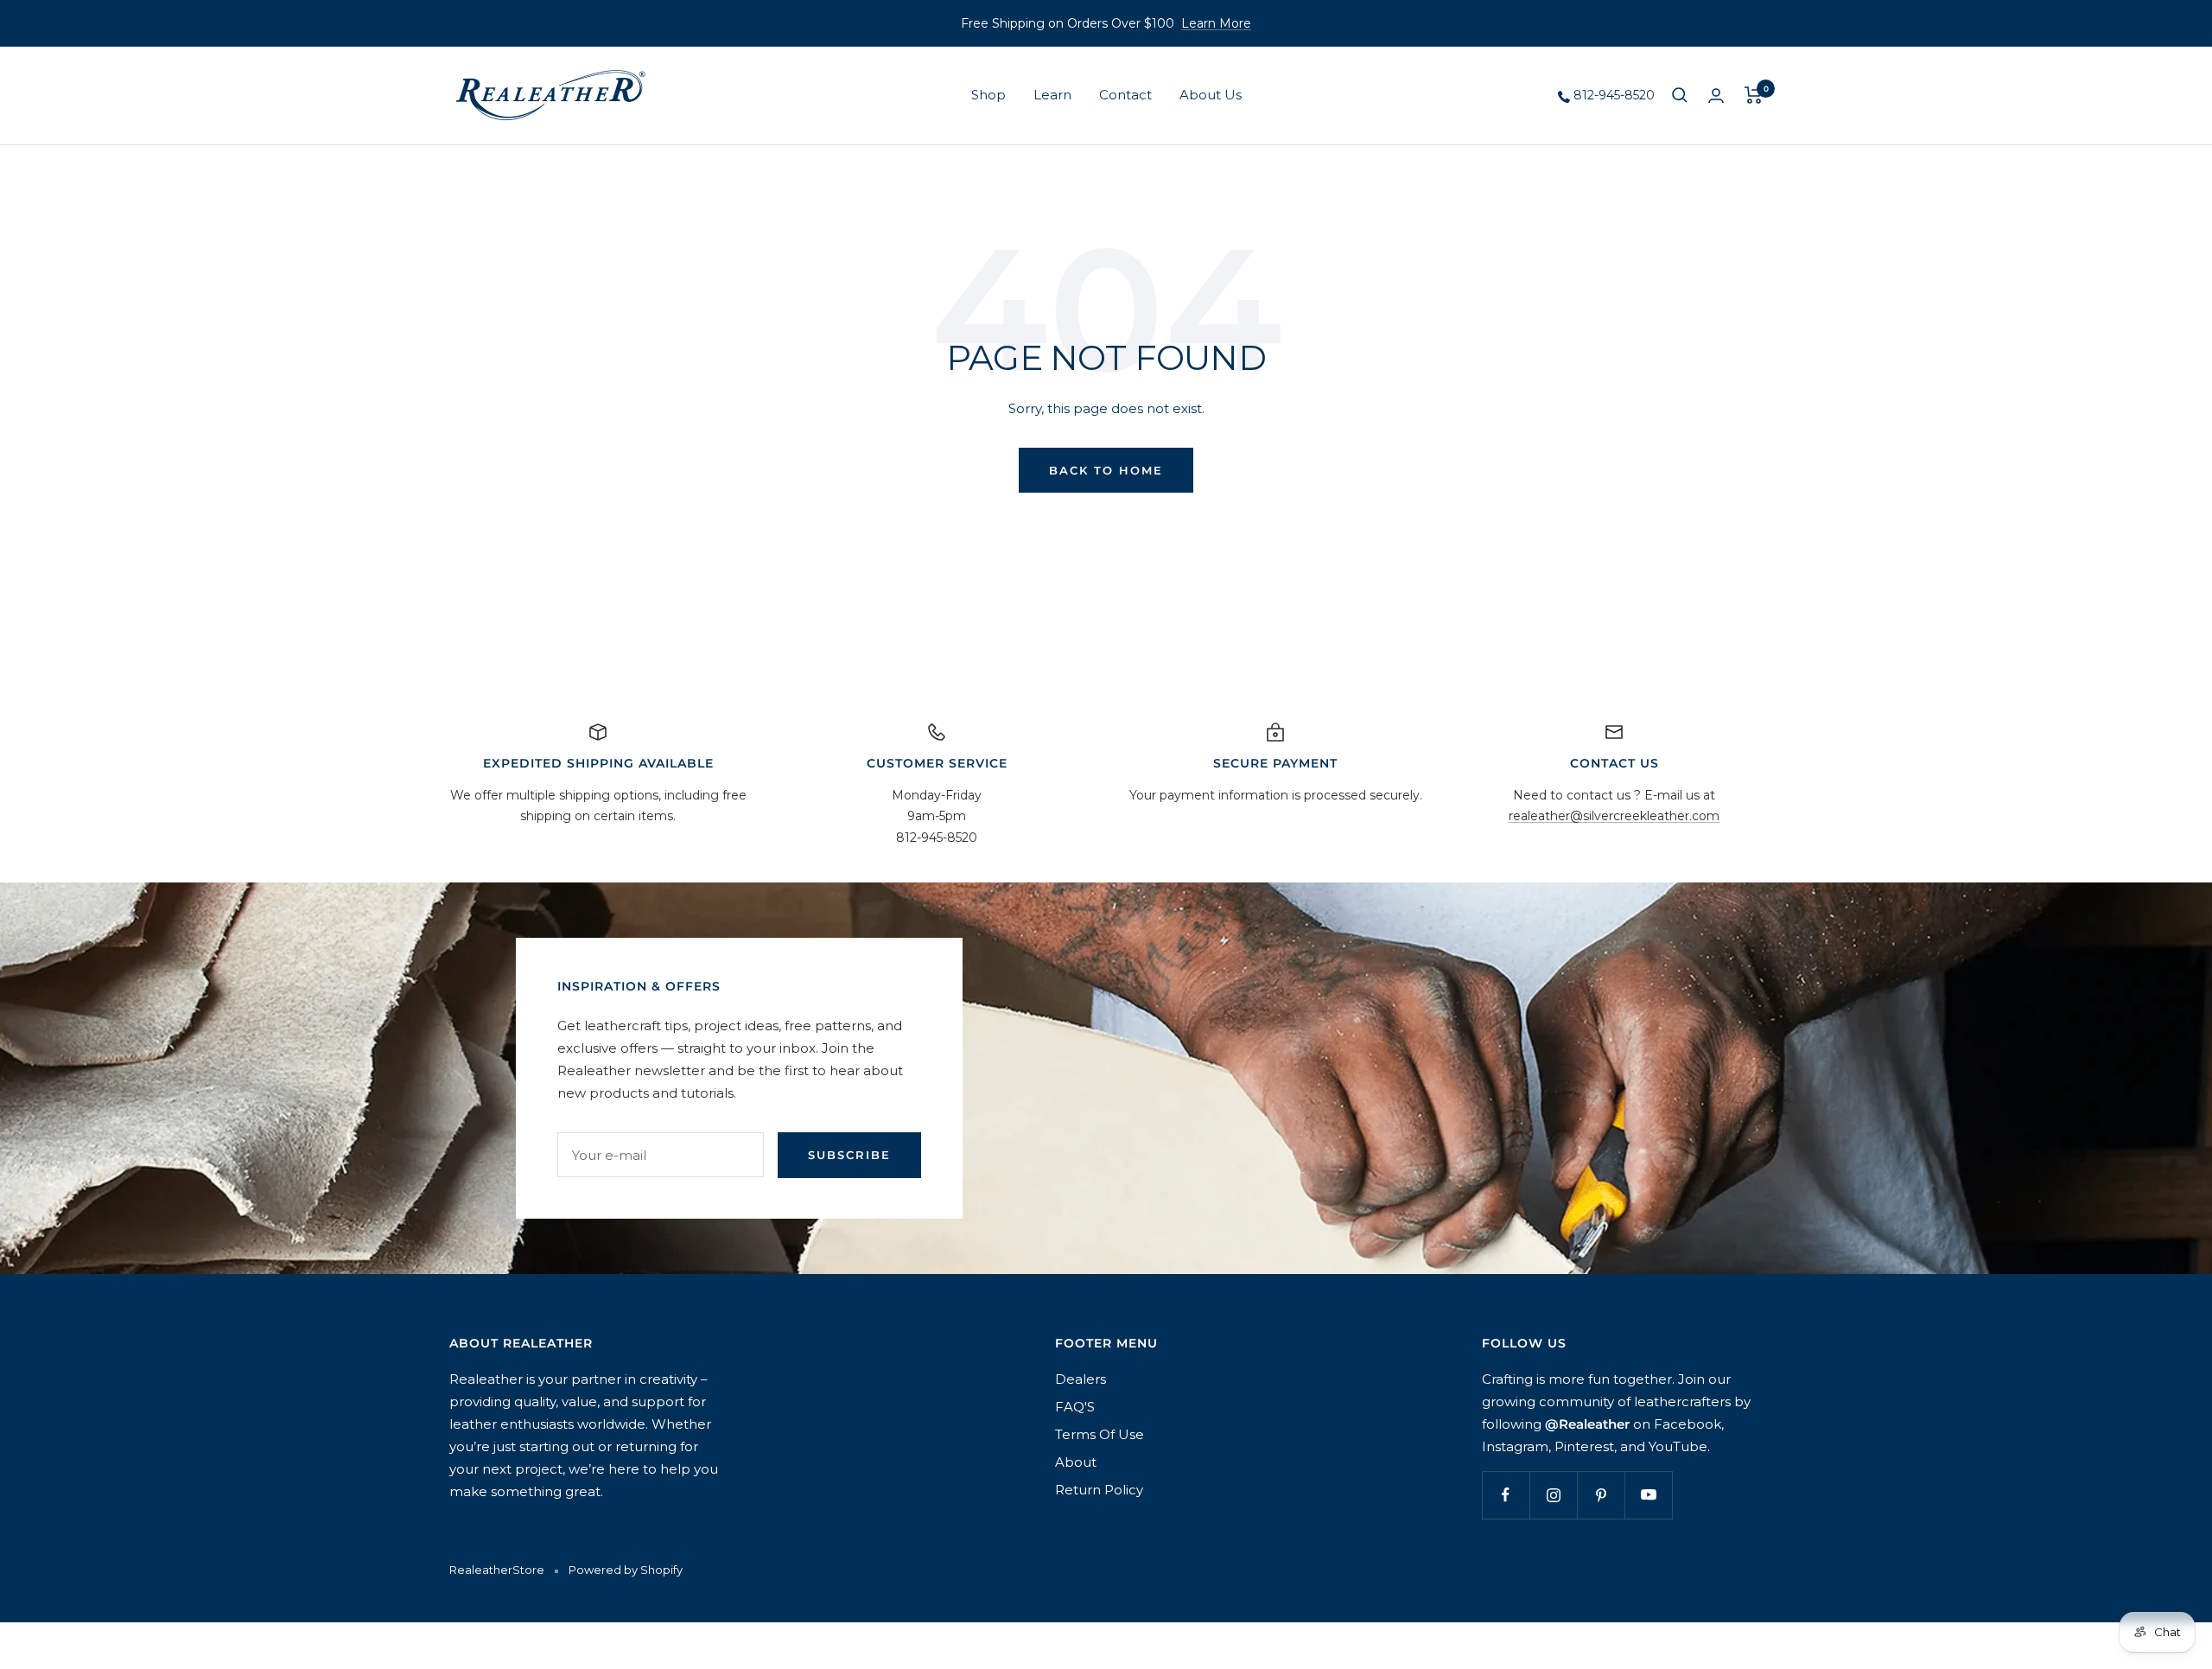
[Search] (1680, 95)
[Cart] (1754, 95)
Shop (988, 95)
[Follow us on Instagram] (1553, 1495)
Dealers (1081, 1379)
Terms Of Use (1100, 1434)
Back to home (1106, 470)
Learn (1052, 95)
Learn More (1216, 23)
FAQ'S (1075, 1407)
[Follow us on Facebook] (1506, 1495)
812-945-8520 (1612, 95)
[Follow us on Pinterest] (1601, 1495)
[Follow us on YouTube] (1648, 1495)
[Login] (1716, 96)
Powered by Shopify (626, 1570)
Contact (1125, 95)
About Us (1211, 95)
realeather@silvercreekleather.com (1614, 816)
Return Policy (1099, 1490)
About (1076, 1462)
